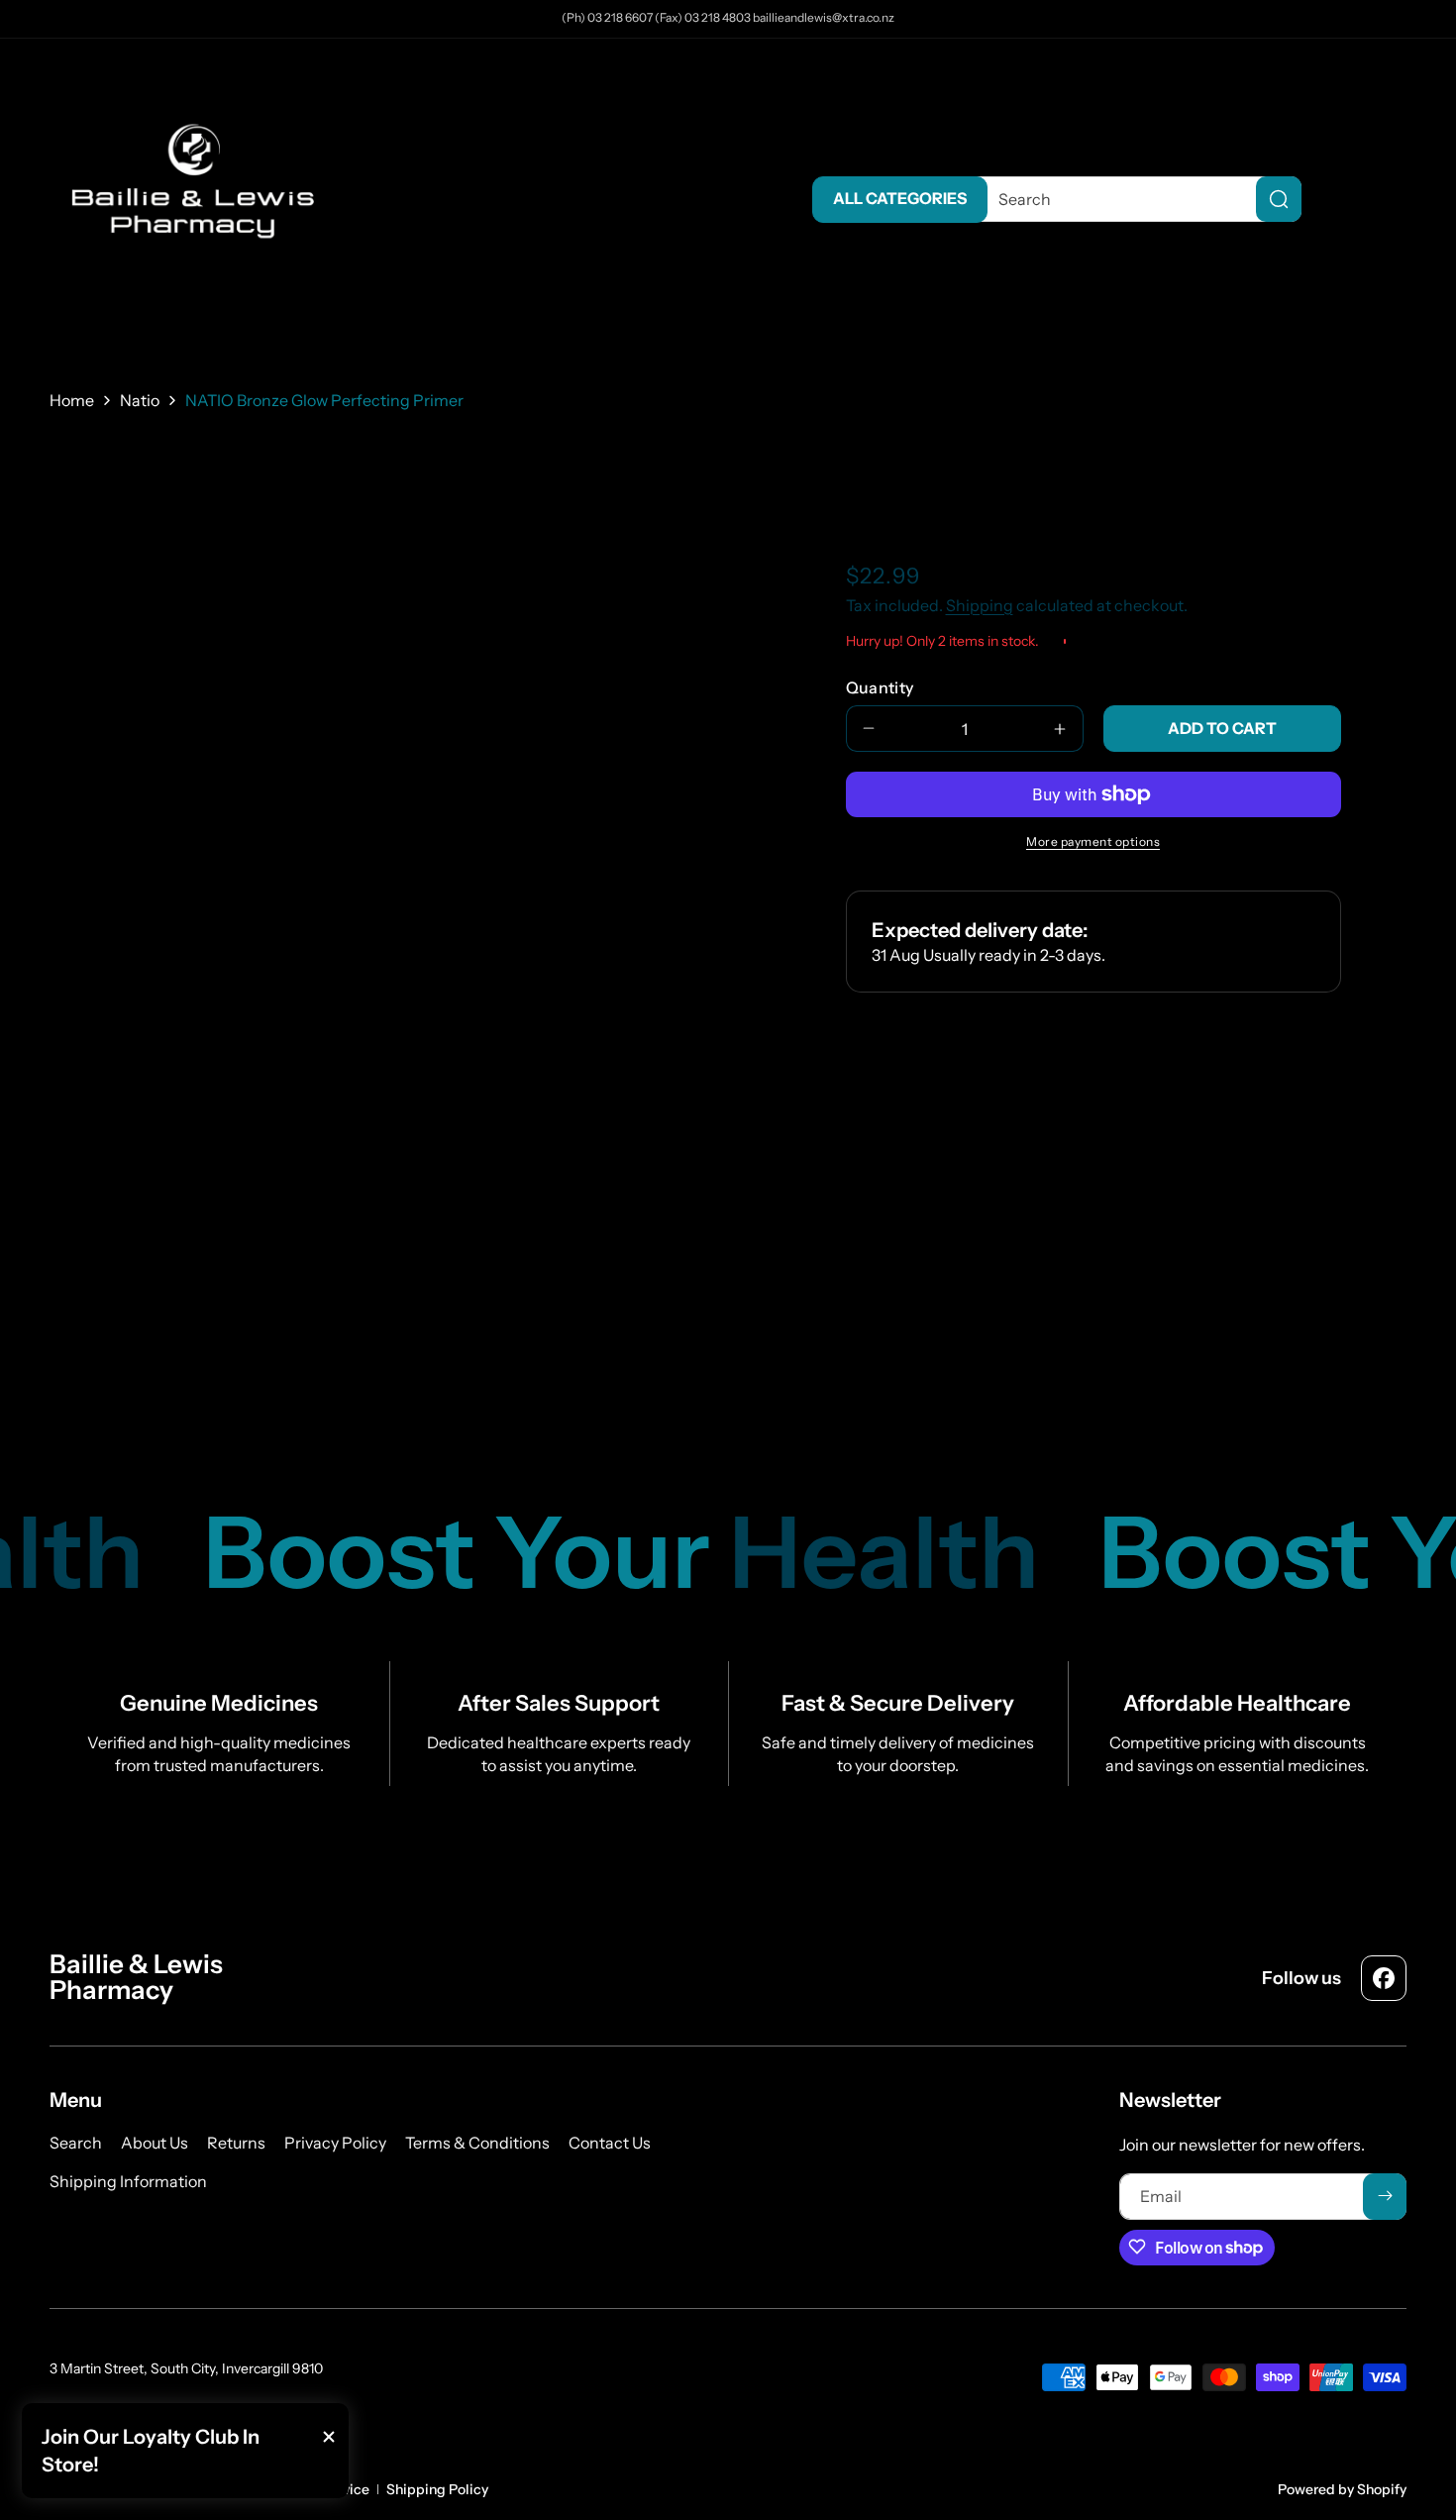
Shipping (980, 605)
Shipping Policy (437, 2489)
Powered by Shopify (1342, 2489)
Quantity (880, 687)
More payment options (1093, 841)
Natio (140, 400)
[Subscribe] (1385, 2196)
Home (72, 400)
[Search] (1279, 199)
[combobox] (1135, 199)
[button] (1387, 199)
